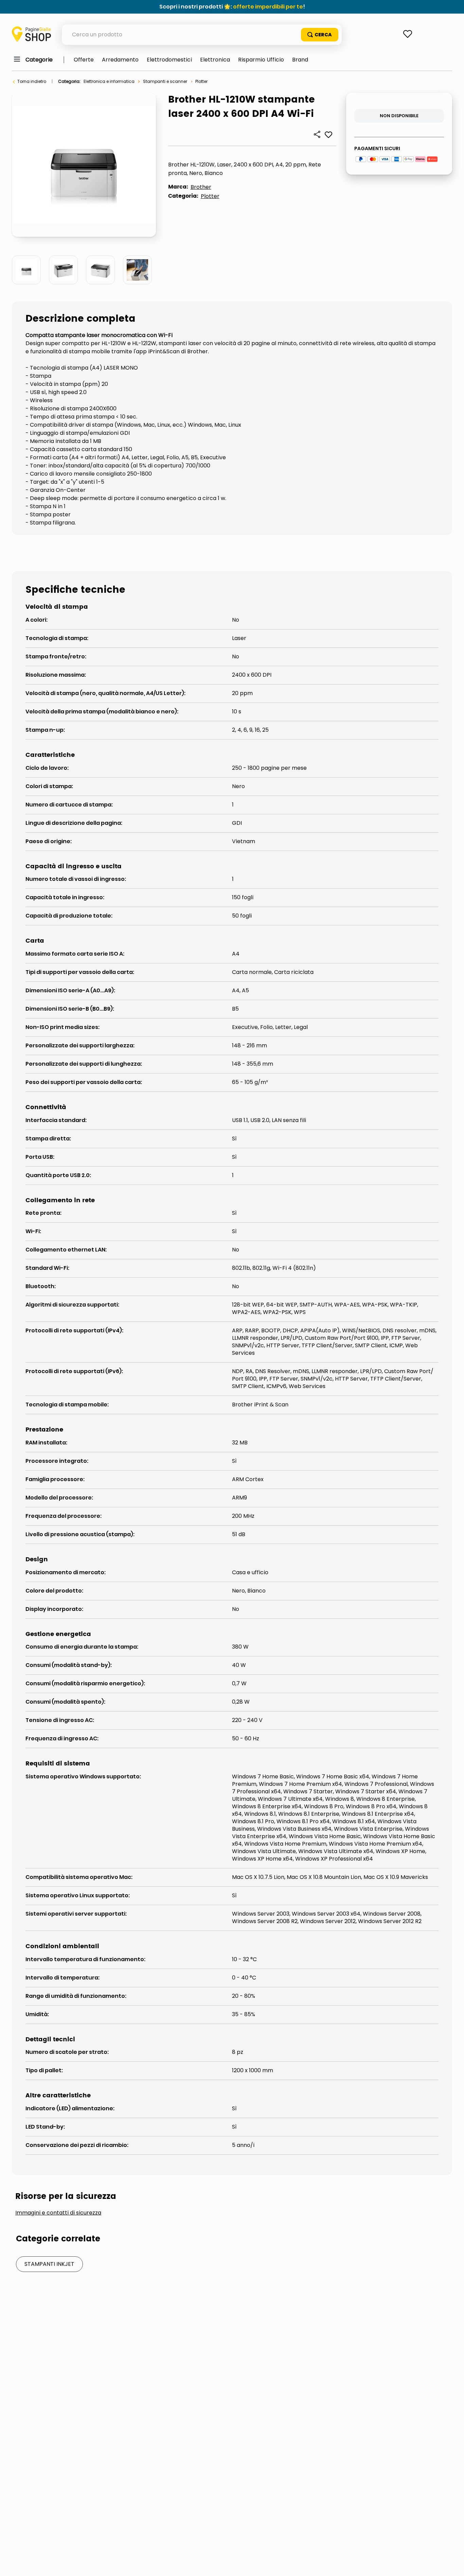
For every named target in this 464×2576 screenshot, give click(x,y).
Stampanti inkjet (49, 2264)
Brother (201, 187)
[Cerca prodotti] (320, 35)
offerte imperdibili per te (268, 7)
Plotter (201, 81)
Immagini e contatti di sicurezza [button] (58, 2213)
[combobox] (202, 35)
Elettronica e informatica (109, 81)
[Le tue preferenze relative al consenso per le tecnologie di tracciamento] (452, 2564)
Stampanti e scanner (165, 81)
